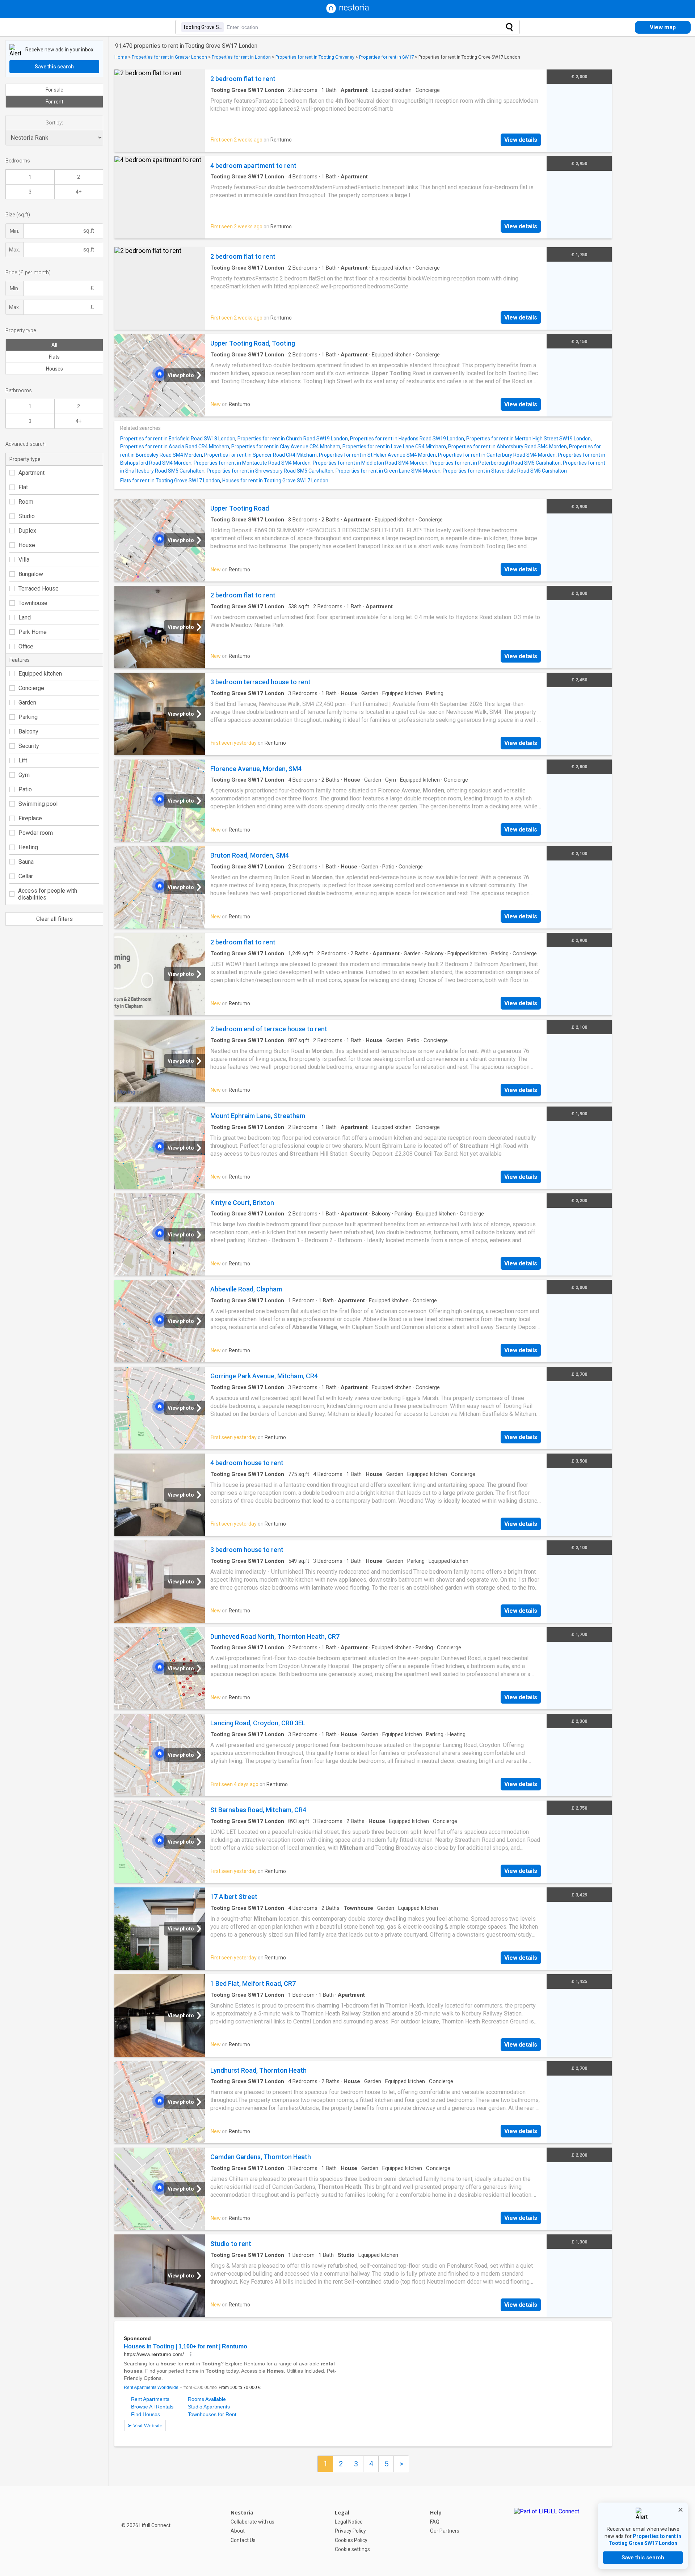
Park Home (33, 632)
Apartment (31, 473)
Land (25, 617)
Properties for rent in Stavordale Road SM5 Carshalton (505, 471)
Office (26, 646)
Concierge (31, 688)
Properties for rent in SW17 (386, 57)
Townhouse (33, 603)
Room (26, 502)
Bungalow (31, 574)
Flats (54, 357)
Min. (14, 231)
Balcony (28, 731)
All (54, 345)
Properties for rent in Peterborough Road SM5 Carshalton (495, 463)
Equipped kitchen (40, 674)
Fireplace (30, 818)
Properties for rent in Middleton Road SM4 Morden (370, 463)
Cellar (26, 876)
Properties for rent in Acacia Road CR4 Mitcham (175, 447)
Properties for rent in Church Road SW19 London (293, 439)
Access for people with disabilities (48, 894)
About (238, 2531)
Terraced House (39, 589)
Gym (24, 775)
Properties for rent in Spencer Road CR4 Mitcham (260, 455)
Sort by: (54, 123)
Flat (23, 487)
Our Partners (445, 2531)
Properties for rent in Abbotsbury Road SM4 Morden (507, 447)
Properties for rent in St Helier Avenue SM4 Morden (377, 455)
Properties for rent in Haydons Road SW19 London (407, 439)
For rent (54, 102)
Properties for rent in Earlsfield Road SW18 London (178, 439)
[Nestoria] (347, 11)
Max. (14, 250)
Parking (28, 717)
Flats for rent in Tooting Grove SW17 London (170, 481)
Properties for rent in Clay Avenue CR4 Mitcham (286, 447)
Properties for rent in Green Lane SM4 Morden (388, 471)
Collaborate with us (252, 2522)
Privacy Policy (350, 2531)
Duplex (27, 531)
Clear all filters (54, 919)
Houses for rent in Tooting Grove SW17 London (275, 481)
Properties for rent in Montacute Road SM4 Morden (252, 463)
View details (521, 140)
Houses (54, 369)
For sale (54, 90)
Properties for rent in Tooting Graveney (315, 57)
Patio (25, 789)
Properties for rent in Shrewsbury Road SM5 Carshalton (270, 471)
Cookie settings (352, 2549)
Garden (27, 703)
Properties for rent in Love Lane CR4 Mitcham (394, 447)
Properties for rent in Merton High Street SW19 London (528, 439)
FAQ (435, 2522)
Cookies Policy (351, 2540)
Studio (27, 516)
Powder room (36, 833)
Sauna (26, 862)
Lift (23, 760)
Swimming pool (38, 804)
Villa (24, 560)
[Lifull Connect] (547, 2531)
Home (121, 57)
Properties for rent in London (241, 57)
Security (29, 746)
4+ (79, 192)
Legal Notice (349, 2522)
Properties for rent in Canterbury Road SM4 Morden (497, 455)
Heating (28, 847)
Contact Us (243, 2540)
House (27, 545)
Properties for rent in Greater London (169, 57)
